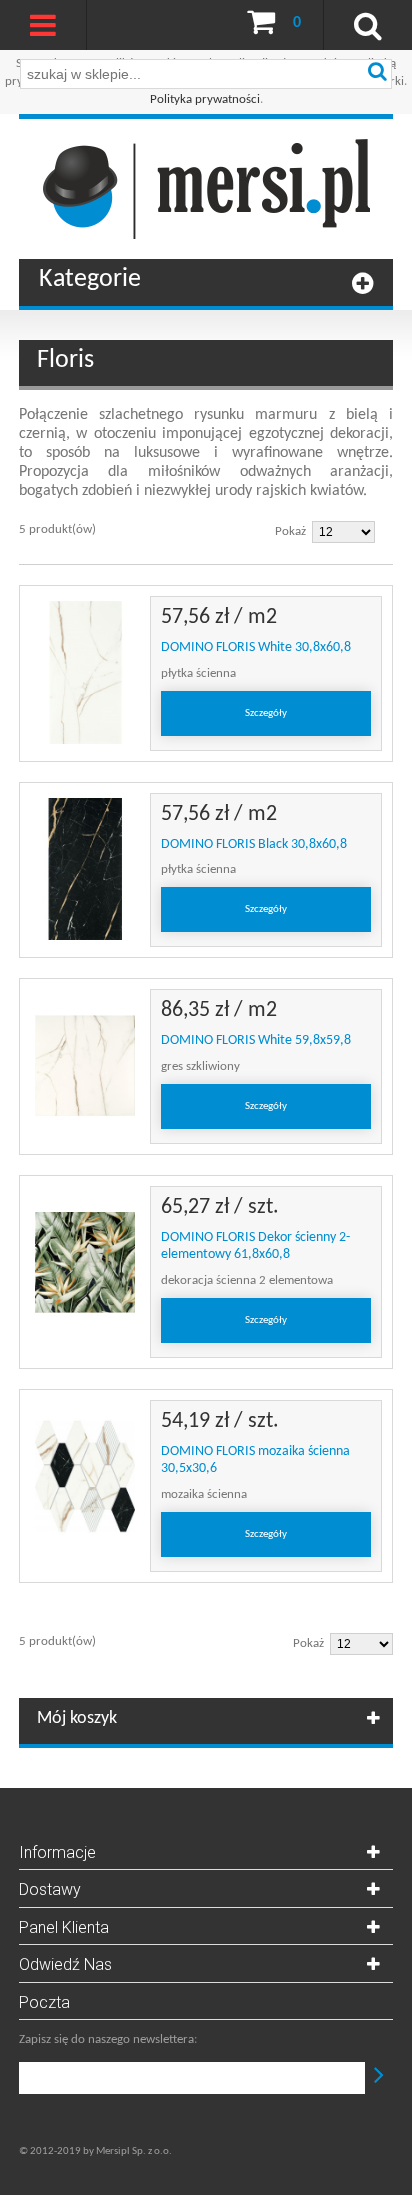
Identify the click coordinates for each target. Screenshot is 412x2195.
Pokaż (290, 531)
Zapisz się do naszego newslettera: (108, 2039)
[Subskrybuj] (379, 2078)
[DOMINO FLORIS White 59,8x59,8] (85, 1065)
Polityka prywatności (205, 99)
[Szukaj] (377, 74)
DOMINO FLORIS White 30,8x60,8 (256, 647)
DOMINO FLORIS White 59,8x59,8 (256, 1040)
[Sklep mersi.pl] (206, 189)
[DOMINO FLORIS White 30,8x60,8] (85, 672)
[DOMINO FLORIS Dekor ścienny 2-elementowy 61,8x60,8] (85, 1262)
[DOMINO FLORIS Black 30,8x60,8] (85, 869)
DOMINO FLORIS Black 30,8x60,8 (254, 844)
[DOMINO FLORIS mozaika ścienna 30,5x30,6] (85, 1476)
